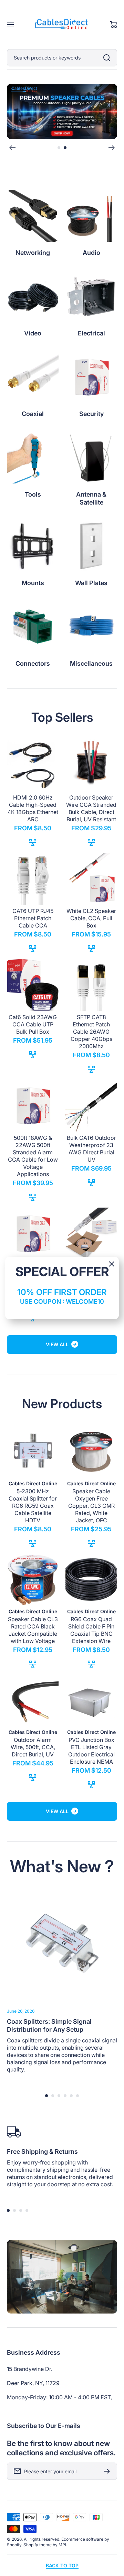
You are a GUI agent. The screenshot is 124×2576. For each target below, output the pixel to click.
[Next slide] (112, 148)
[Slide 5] (71, 2096)
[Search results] (108, 58)
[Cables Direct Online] (62, 25)
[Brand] (33, 216)
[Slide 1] (59, 148)
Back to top (62, 2565)
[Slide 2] (65, 148)
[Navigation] (10, 25)
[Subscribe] (108, 2471)
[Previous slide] (12, 148)
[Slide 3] (59, 2096)
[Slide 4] (65, 2096)
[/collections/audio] (62, 111)
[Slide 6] (77, 2096)
